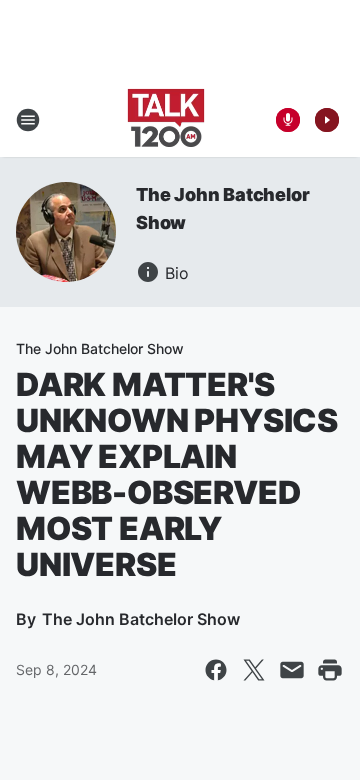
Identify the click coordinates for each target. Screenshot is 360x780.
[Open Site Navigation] (28, 120)
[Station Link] (166, 120)
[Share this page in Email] (292, 670)
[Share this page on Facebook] (216, 670)
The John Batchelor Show (100, 348)
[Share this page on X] (254, 670)
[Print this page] (330, 670)
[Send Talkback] (288, 120)
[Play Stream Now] (327, 120)
